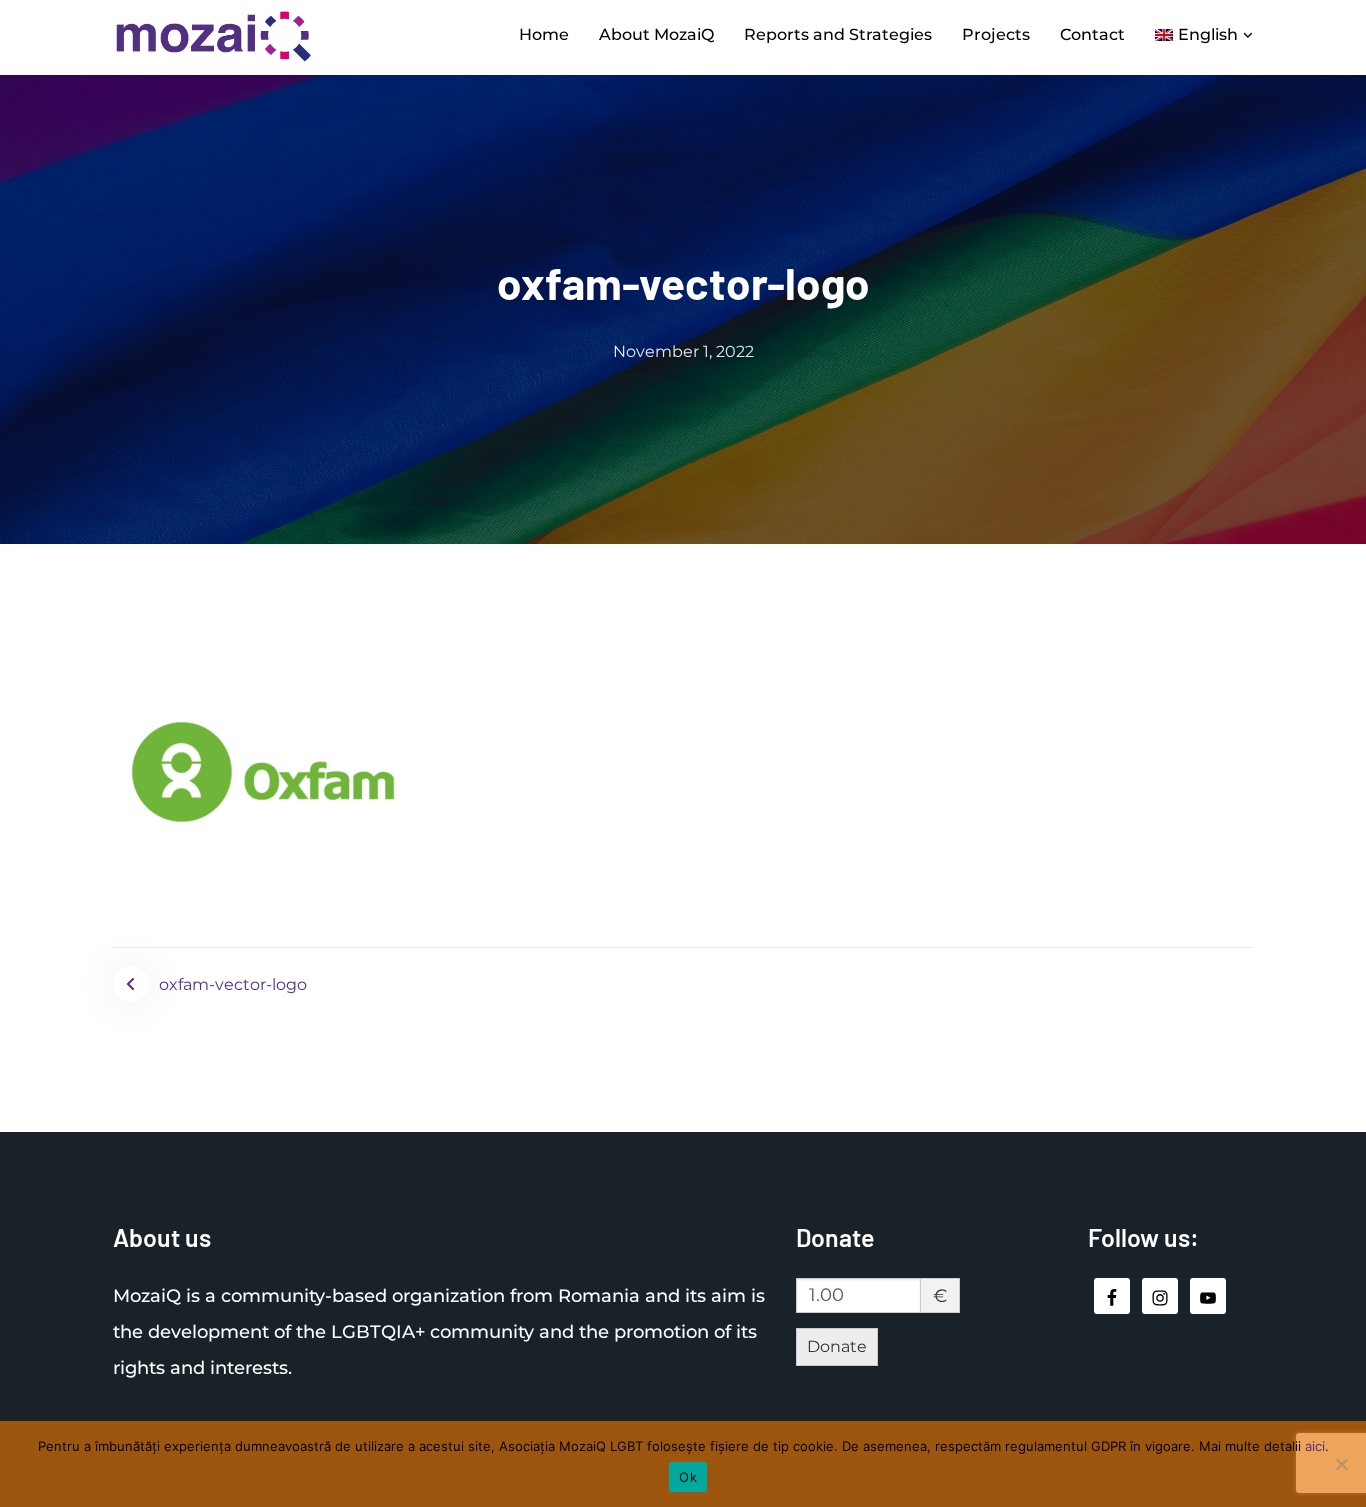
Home (544, 34)
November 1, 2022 (683, 351)
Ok (688, 1477)
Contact (1092, 34)
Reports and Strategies (838, 34)
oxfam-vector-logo (233, 984)
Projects (996, 34)
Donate (837, 1346)
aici (1315, 1446)
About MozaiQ (656, 34)
